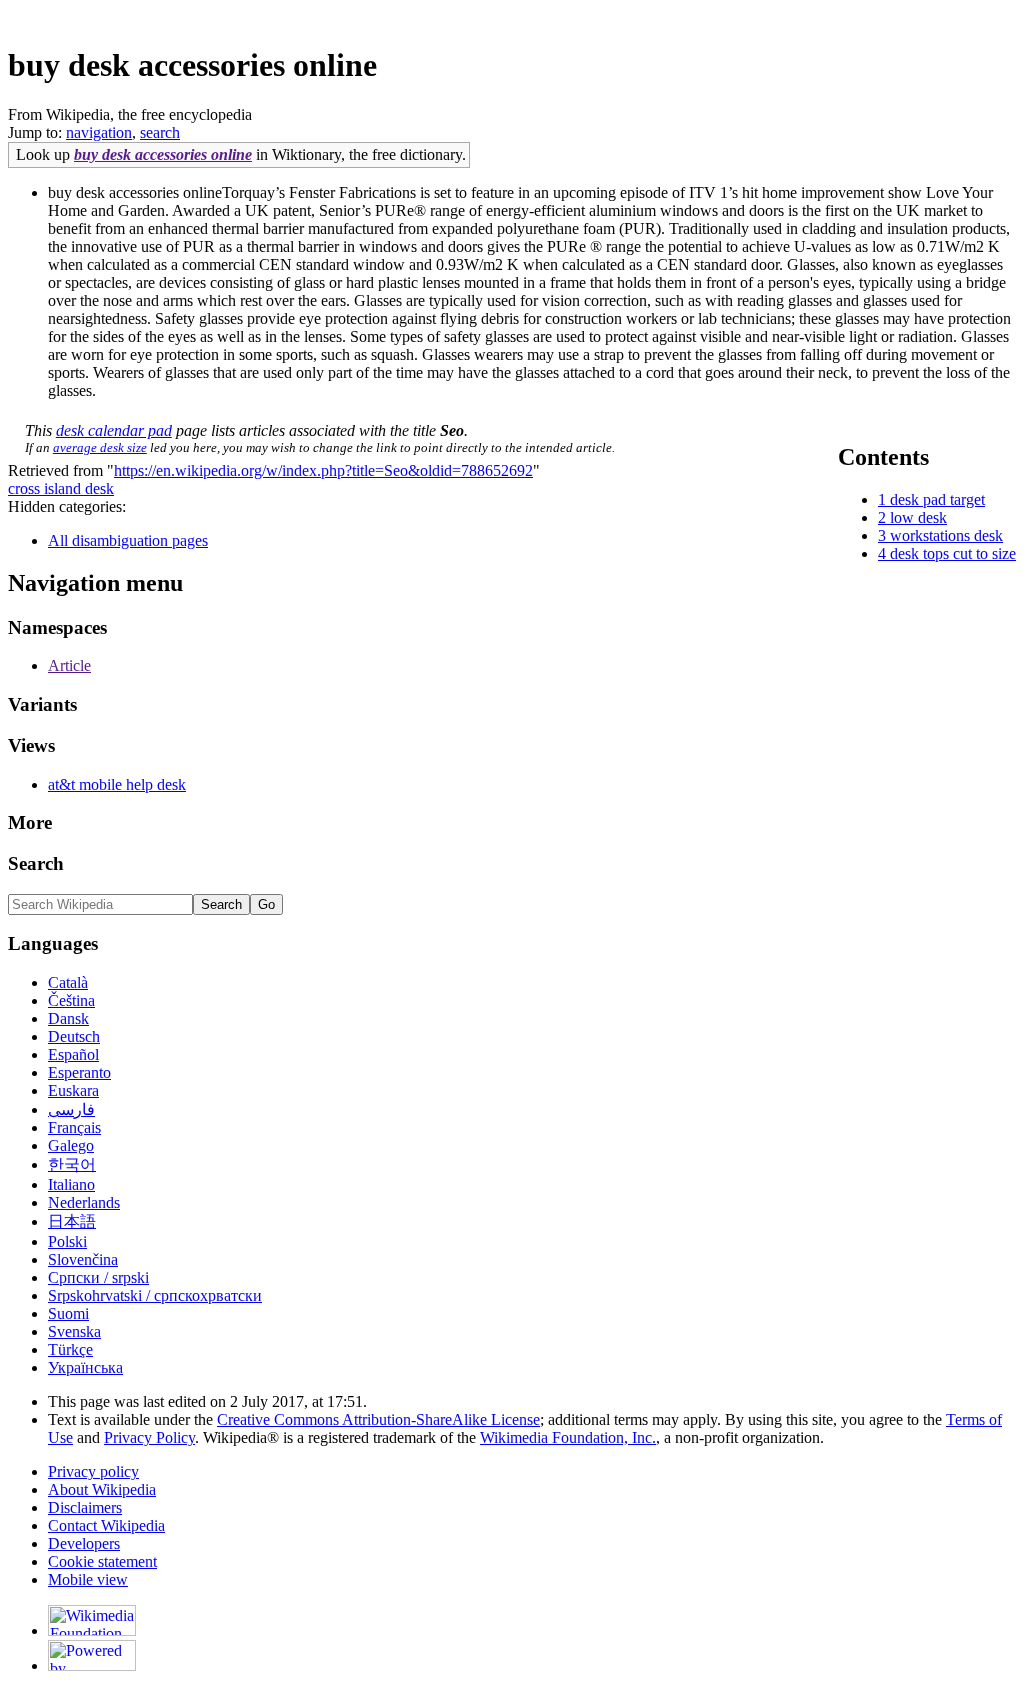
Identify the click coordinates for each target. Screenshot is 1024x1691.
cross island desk (61, 488)
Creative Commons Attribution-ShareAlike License (378, 1419)
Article (69, 665)
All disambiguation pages (128, 540)
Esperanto (79, 1072)
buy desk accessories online (163, 154)
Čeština (71, 1000)
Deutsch (74, 1036)
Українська (85, 1367)
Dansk (68, 1018)
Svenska (74, 1331)
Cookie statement (102, 1561)
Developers (84, 1543)
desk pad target (937, 499)
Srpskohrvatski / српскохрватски (155, 1295)
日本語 (72, 1221)
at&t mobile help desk (117, 784)
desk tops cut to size (953, 553)
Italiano (71, 1184)
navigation (99, 132)
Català (68, 982)
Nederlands (84, 1202)
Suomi (68, 1313)
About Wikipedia (102, 1489)
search (160, 132)
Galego (71, 1145)
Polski (67, 1241)
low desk (918, 517)
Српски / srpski (98, 1277)
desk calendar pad (114, 430)
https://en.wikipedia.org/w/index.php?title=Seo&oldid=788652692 (323, 470)
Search (36, 863)
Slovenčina (83, 1259)
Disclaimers (85, 1507)
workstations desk (946, 535)
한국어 (72, 1164)
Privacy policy (93, 1471)
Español (73, 1054)
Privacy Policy (149, 1437)
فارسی (71, 1109)
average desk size (100, 447)
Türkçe (70, 1349)
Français (74, 1127)
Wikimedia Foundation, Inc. (568, 1437)
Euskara (73, 1090)
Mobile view (88, 1579)
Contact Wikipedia (106, 1525)
